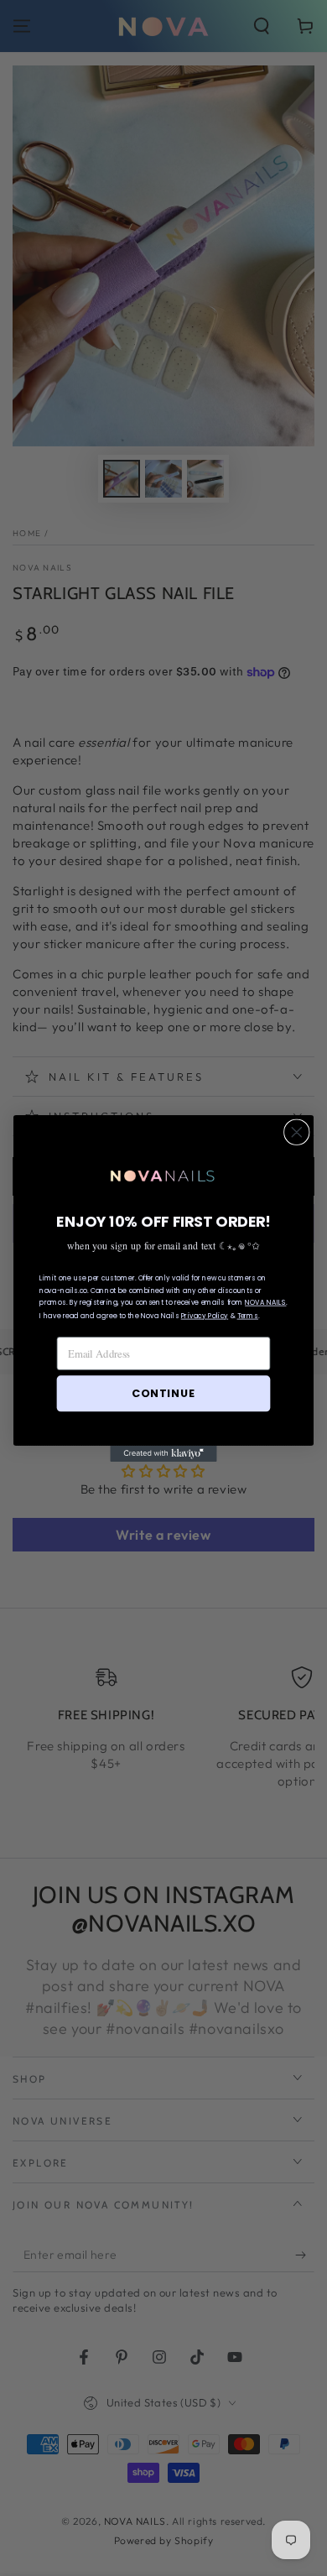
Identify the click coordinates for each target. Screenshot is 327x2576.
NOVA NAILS (265, 1302)
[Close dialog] (297, 1132)
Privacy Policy (205, 1316)
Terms (248, 1316)
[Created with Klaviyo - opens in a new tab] (163, 1453)
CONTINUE (163, 1393)
